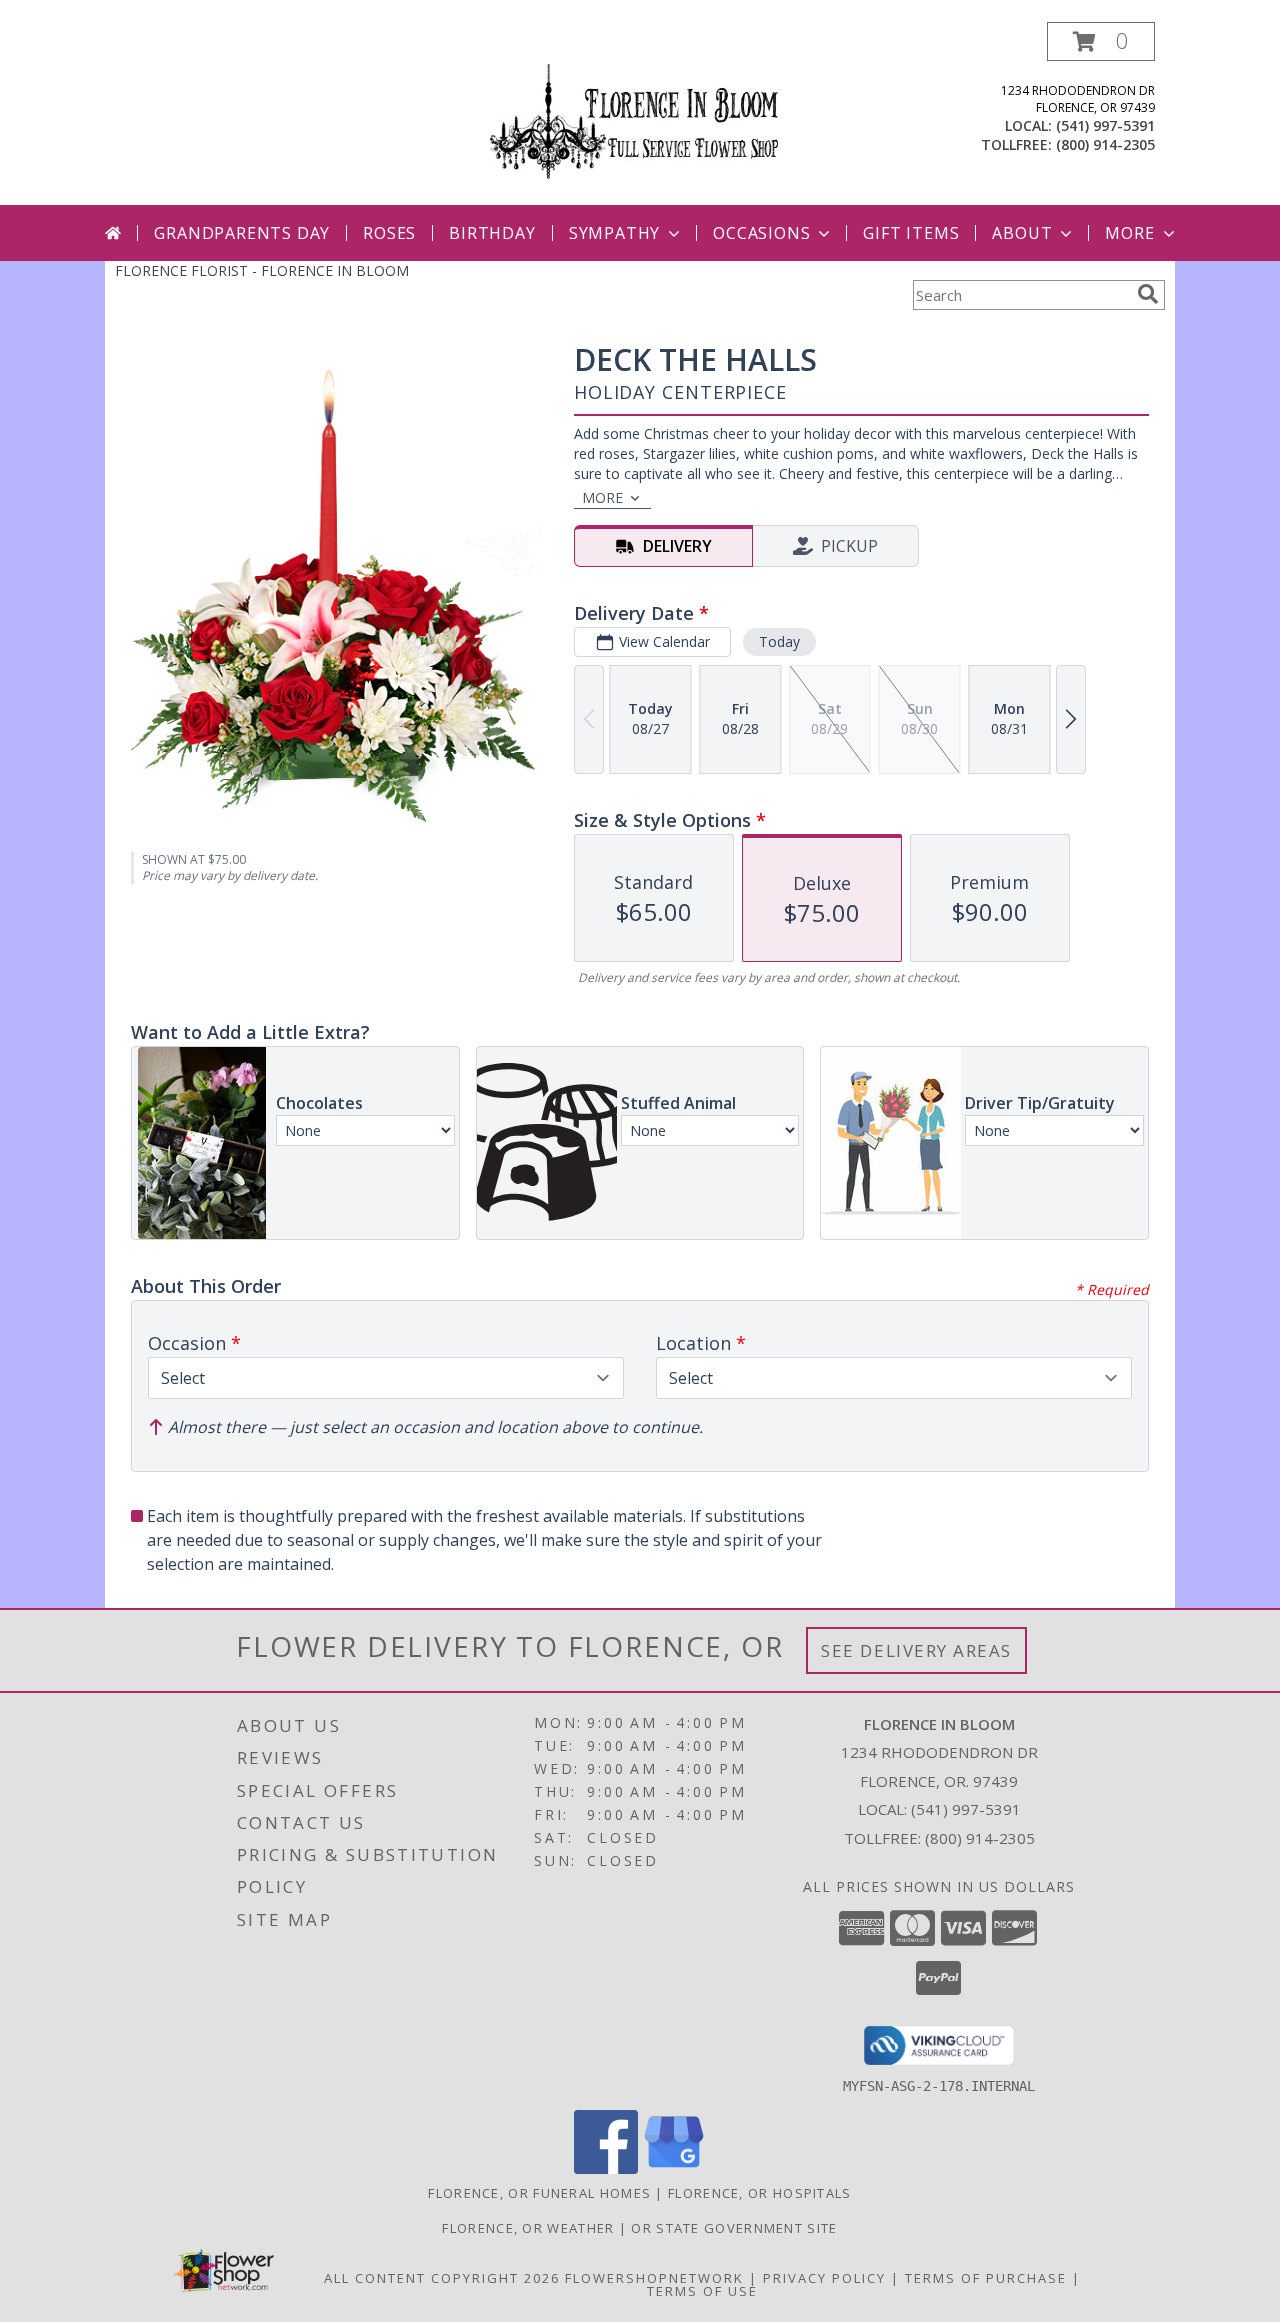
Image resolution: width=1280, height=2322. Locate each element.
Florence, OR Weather (528, 2228)
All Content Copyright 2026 (442, 2278)
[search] (1148, 294)
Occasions (761, 233)
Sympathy (614, 233)
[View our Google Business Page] (674, 2168)
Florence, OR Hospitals (760, 2193)
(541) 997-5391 (1105, 125)
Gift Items (911, 233)
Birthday (492, 233)
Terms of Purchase (986, 2278)
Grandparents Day (242, 233)
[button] (1101, 41)
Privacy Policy (824, 2278)
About (1022, 233)
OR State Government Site (734, 2228)
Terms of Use (702, 2291)
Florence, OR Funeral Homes (539, 2193)
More (1129, 233)
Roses (389, 233)
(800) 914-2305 (1105, 144)
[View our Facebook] (606, 2168)
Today (779, 641)
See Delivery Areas (916, 1650)
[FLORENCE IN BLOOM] (640, 113)
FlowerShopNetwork (654, 2278)
